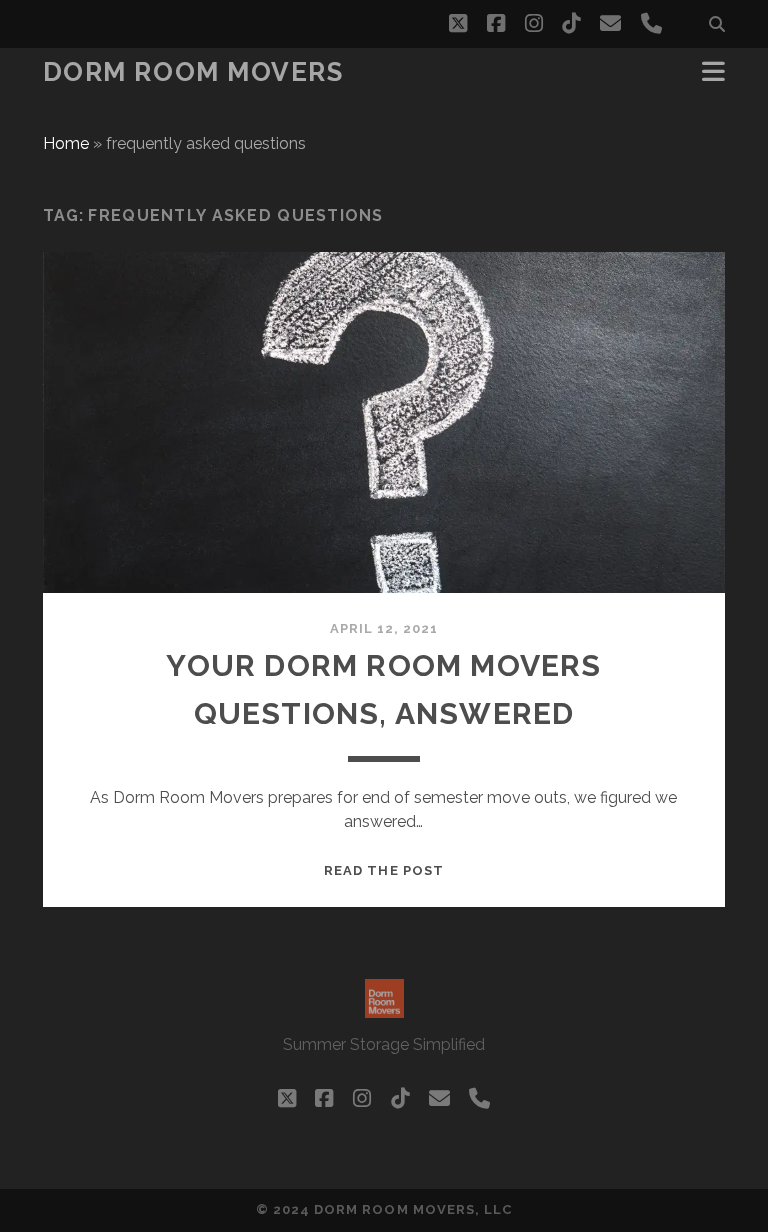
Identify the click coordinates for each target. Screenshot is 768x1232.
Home (66, 143)
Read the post (384, 870)
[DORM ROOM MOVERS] (384, 1009)
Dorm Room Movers (193, 72)
